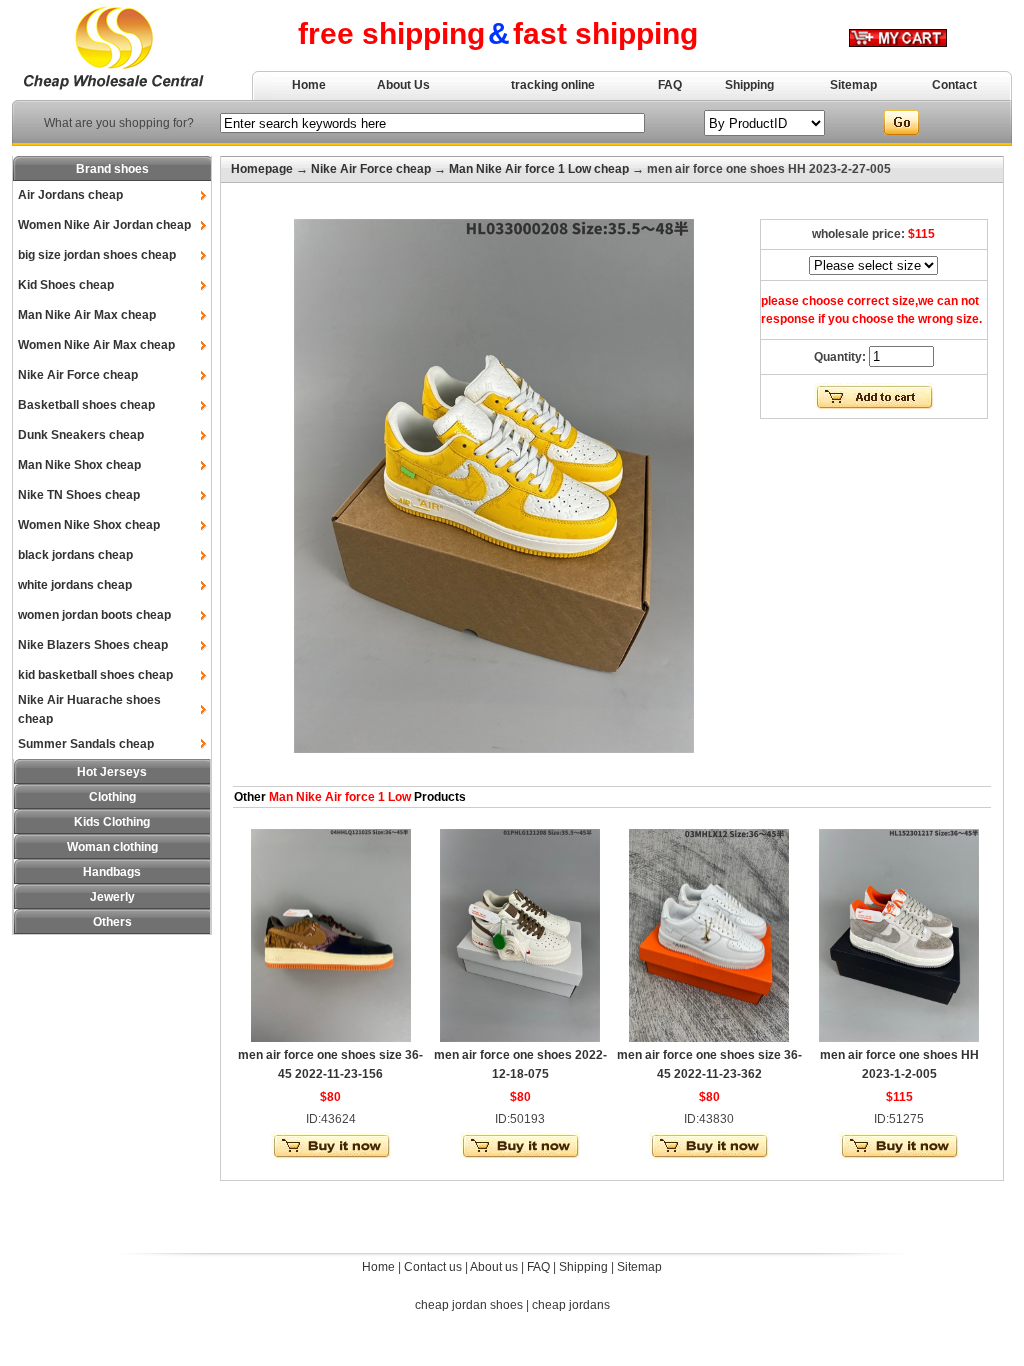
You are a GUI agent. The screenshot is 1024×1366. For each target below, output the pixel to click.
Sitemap (853, 85)
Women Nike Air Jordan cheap (104, 225)
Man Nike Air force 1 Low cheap (539, 169)
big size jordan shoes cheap (97, 255)
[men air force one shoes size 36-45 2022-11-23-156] (331, 1038)
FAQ (670, 85)
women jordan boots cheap (94, 615)
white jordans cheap (75, 585)
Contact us (433, 1267)
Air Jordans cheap (70, 195)
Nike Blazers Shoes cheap (93, 645)
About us (494, 1267)
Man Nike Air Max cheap (87, 315)
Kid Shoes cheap (66, 285)
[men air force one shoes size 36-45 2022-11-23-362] (709, 1038)
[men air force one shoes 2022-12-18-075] (520, 1038)
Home (309, 85)
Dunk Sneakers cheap (81, 435)
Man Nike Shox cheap (79, 465)
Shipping (749, 85)
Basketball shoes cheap (86, 405)
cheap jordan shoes (469, 1305)
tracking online (553, 85)
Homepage (262, 169)
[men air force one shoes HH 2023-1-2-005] (899, 1038)
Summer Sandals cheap (86, 744)
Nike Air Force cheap (78, 375)
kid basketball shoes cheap (95, 675)
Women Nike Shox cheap (89, 525)
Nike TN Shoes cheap (79, 495)
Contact (954, 85)
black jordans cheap (75, 555)
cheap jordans (571, 1305)
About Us (403, 85)
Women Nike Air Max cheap (96, 345)
